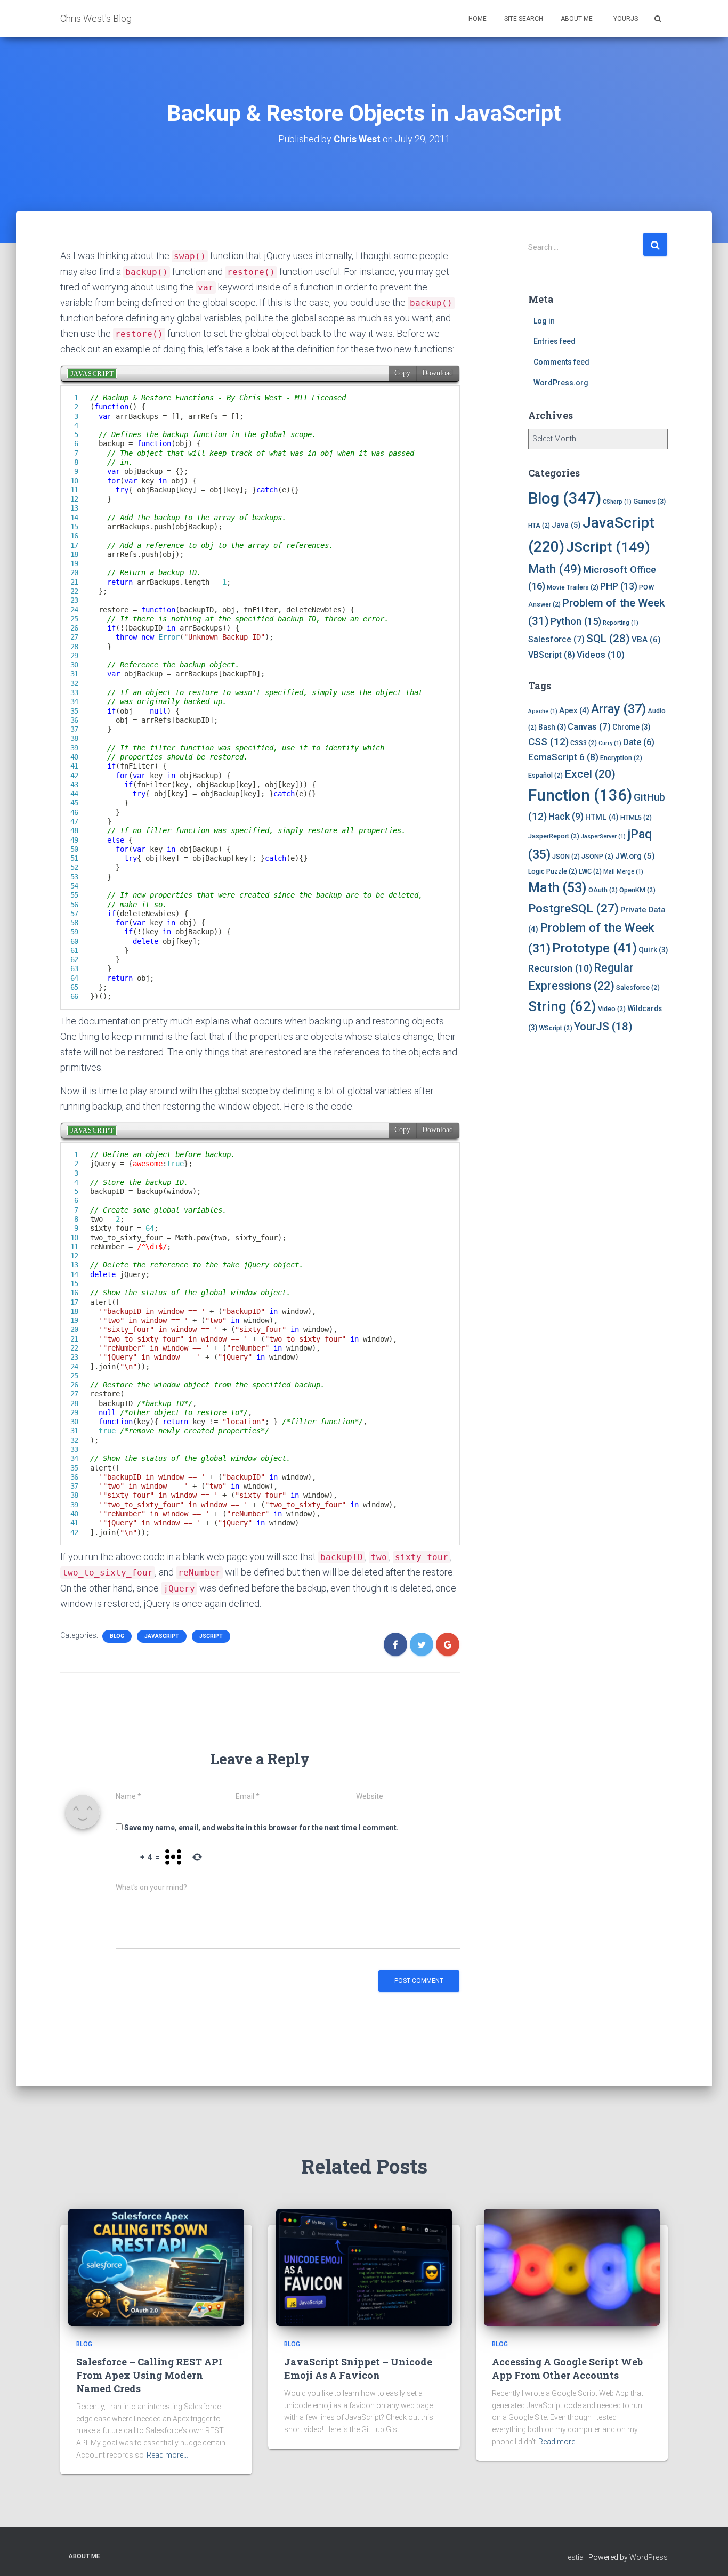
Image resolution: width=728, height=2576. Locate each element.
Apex (574, 710)
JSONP (597, 856)
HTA (539, 526)
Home (478, 19)
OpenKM (637, 890)
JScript (211, 1636)
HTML (602, 817)
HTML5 (636, 817)
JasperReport (554, 836)
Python (576, 621)
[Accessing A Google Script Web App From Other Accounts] (572, 2267)
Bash (552, 727)
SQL (608, 639)
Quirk (653, 950)
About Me (577, 19)
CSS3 (584, 743)
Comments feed (561, 362)
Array (618, 709)
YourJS (625, 19)
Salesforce (556, 639)
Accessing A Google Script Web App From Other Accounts (567, 2368)
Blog (117, 1636)
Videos (601, 655)
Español (545, 775)
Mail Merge (623, 872)
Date (639, 742)
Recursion (560, 968)
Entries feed (555, 341)
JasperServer (603, 837)
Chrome (631, 727)
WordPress (649, 2557)
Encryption (621, 758)
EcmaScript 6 (563, 757)
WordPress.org (561, 383)
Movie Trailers (573, 587)
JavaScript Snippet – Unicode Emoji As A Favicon (358, 2368)
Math (555, 569)
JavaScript (162, 1636)
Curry (610, 743)
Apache (543, 711)
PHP (619, 586)
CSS (548, 742)
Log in (544, 321)
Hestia (573, 2557)
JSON (566, 856)
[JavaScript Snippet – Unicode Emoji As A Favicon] (364, 2267)
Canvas (589, 726)
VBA (646, 640)
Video (612, 1009)
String (562, 1006)
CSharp (617, 502)
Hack (566, 817)
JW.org (635, 856)
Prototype (594, 948)
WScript (556, 1028)
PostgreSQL (573, 908)
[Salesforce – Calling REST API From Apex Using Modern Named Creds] (156, 2267)
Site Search (524, 19)
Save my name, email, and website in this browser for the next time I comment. (261, 1828)
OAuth (603, 890)
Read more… (167, 2455)
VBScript (552, 655)
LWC (590, 871)
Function (580, 795)
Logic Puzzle (553, 871)
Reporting (621, 623)
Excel (590, 774)
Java (566, 525)
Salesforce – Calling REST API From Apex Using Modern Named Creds (149, 2375)
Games (649, 501)
